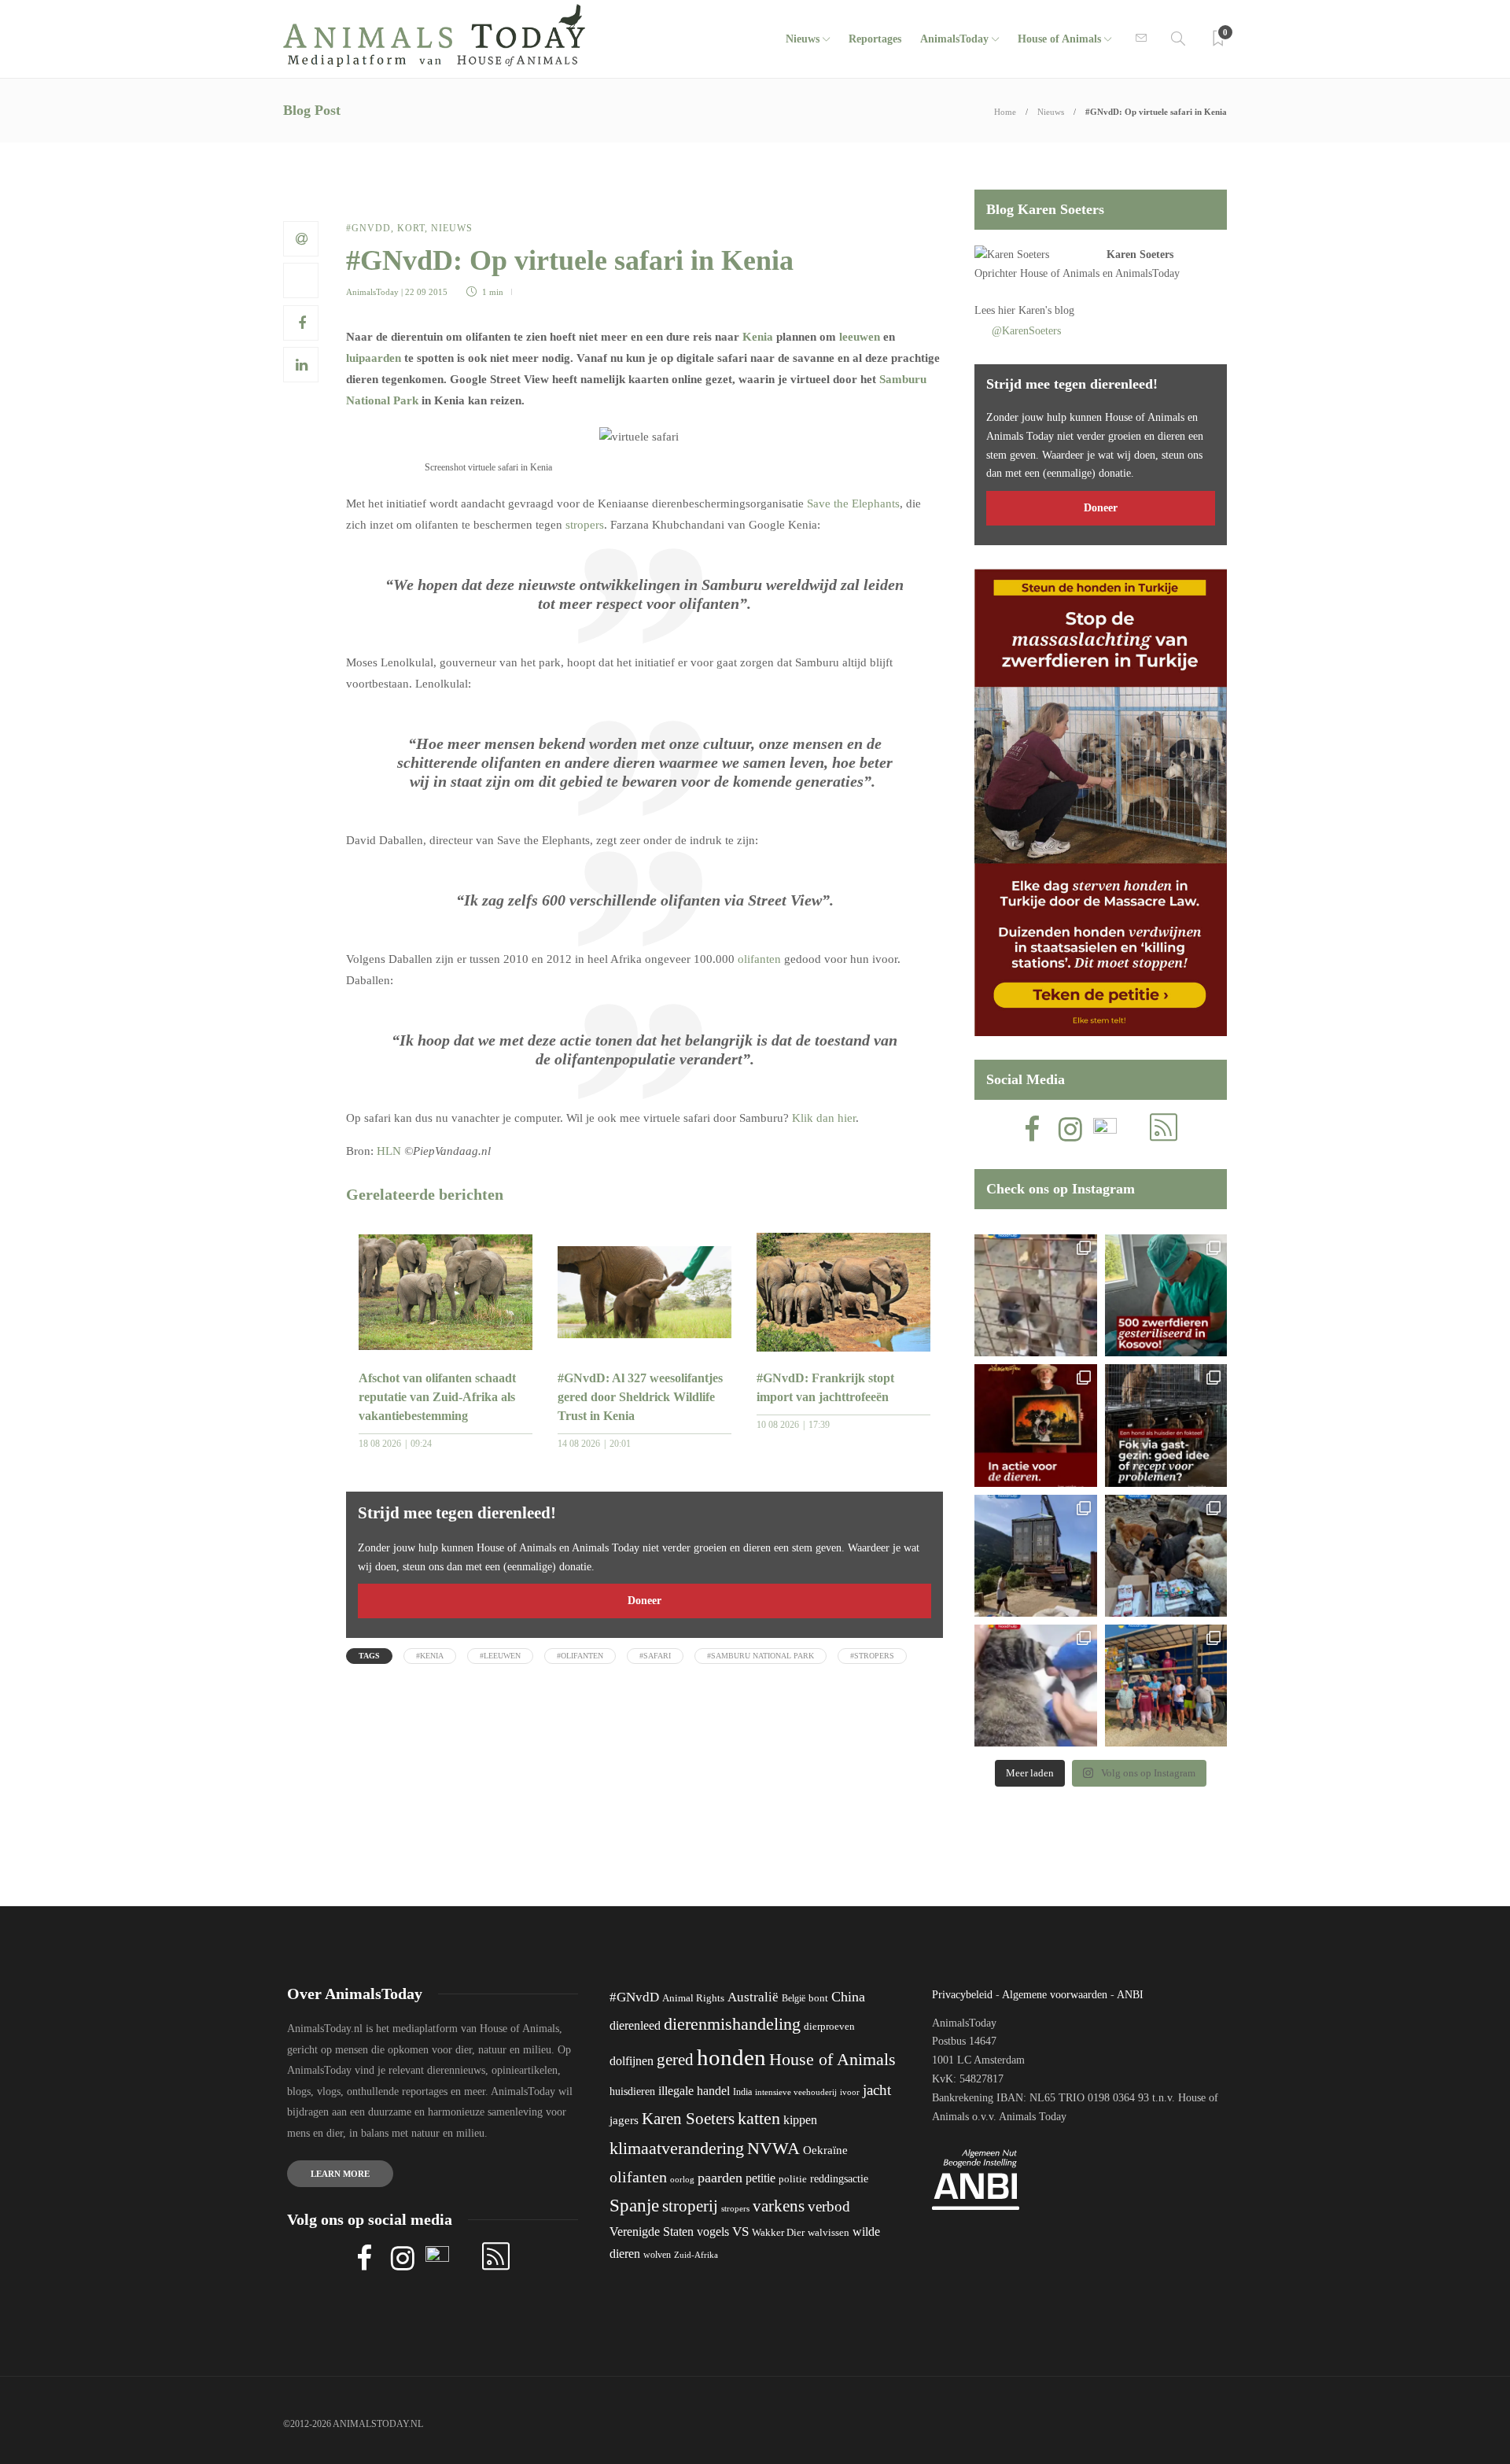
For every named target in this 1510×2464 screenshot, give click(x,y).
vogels (713, 2232)
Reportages (875, 39)
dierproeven (829, 2027)
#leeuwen (500, 1656)
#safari (655, 1656)
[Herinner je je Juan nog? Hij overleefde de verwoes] (1035, 1686)
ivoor (850, 2092)
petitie (761, 2178)
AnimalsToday (372, 292)
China (848, 1997)
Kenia (758, 337)
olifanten (759, 959)
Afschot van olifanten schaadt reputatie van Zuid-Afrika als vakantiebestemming (437, 1397)
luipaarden (374, 358)
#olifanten (580, 1656)
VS (740, 2232)
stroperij (690, 2206)
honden (731, 2057)
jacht (877, 2090)
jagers (624, 2120)
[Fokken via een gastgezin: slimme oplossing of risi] (1166, 1425)
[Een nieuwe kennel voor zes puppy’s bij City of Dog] (1035, 1295)
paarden (720, 2178)
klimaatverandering (677, 2148)
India (742, 2092)
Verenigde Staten (652, 2232)
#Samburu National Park (761, 1656)
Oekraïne (825, 2150)
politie (793, 2179)
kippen (800, 2120)
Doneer (645, 1601)
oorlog (682, 2179)
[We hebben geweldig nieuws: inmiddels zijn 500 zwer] (1166, 1295)
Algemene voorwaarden (1055, 1995)
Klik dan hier (824, 1118)
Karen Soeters (1140, 255)
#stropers (872, 1656)
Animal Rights (693, 1998)
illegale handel (694, 2091)
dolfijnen (632, 2061)
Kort (411, 228)
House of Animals (1059, 39)
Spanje (634, 2205)
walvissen (829, 2233)
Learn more (340, 2174)
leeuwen (860, 337)
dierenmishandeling (732, 2024)
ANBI (1130, 1995)
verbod (829, 2206)
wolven (657, 2255)
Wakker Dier (778, 2233)
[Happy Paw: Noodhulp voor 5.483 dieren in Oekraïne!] (1166, 1556)
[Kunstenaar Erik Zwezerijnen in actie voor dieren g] (1035, 1425)
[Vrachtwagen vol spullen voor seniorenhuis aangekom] (1166, 1686)
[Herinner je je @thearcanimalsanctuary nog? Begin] (1035, 1556)
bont (818, 1998)
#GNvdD (368, 228)
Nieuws (803, 39)
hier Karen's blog (1036, 310)
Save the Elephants (853, 503)
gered (675, 2060)
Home (1005, 112)
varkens (779, 2206)
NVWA (773, 2148)
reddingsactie (839, 2179)
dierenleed (635, 2025)
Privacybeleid (962, 1995)
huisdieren (632, 2091)
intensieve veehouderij (796, 2092)
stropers (585, 525)
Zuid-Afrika (696, 2255)
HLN (389, 1151)
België (794, 1998)
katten (759, 2118)
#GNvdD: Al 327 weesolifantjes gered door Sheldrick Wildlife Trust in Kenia (640, 1397)
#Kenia (430, 1656)
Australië (753, 1997)
